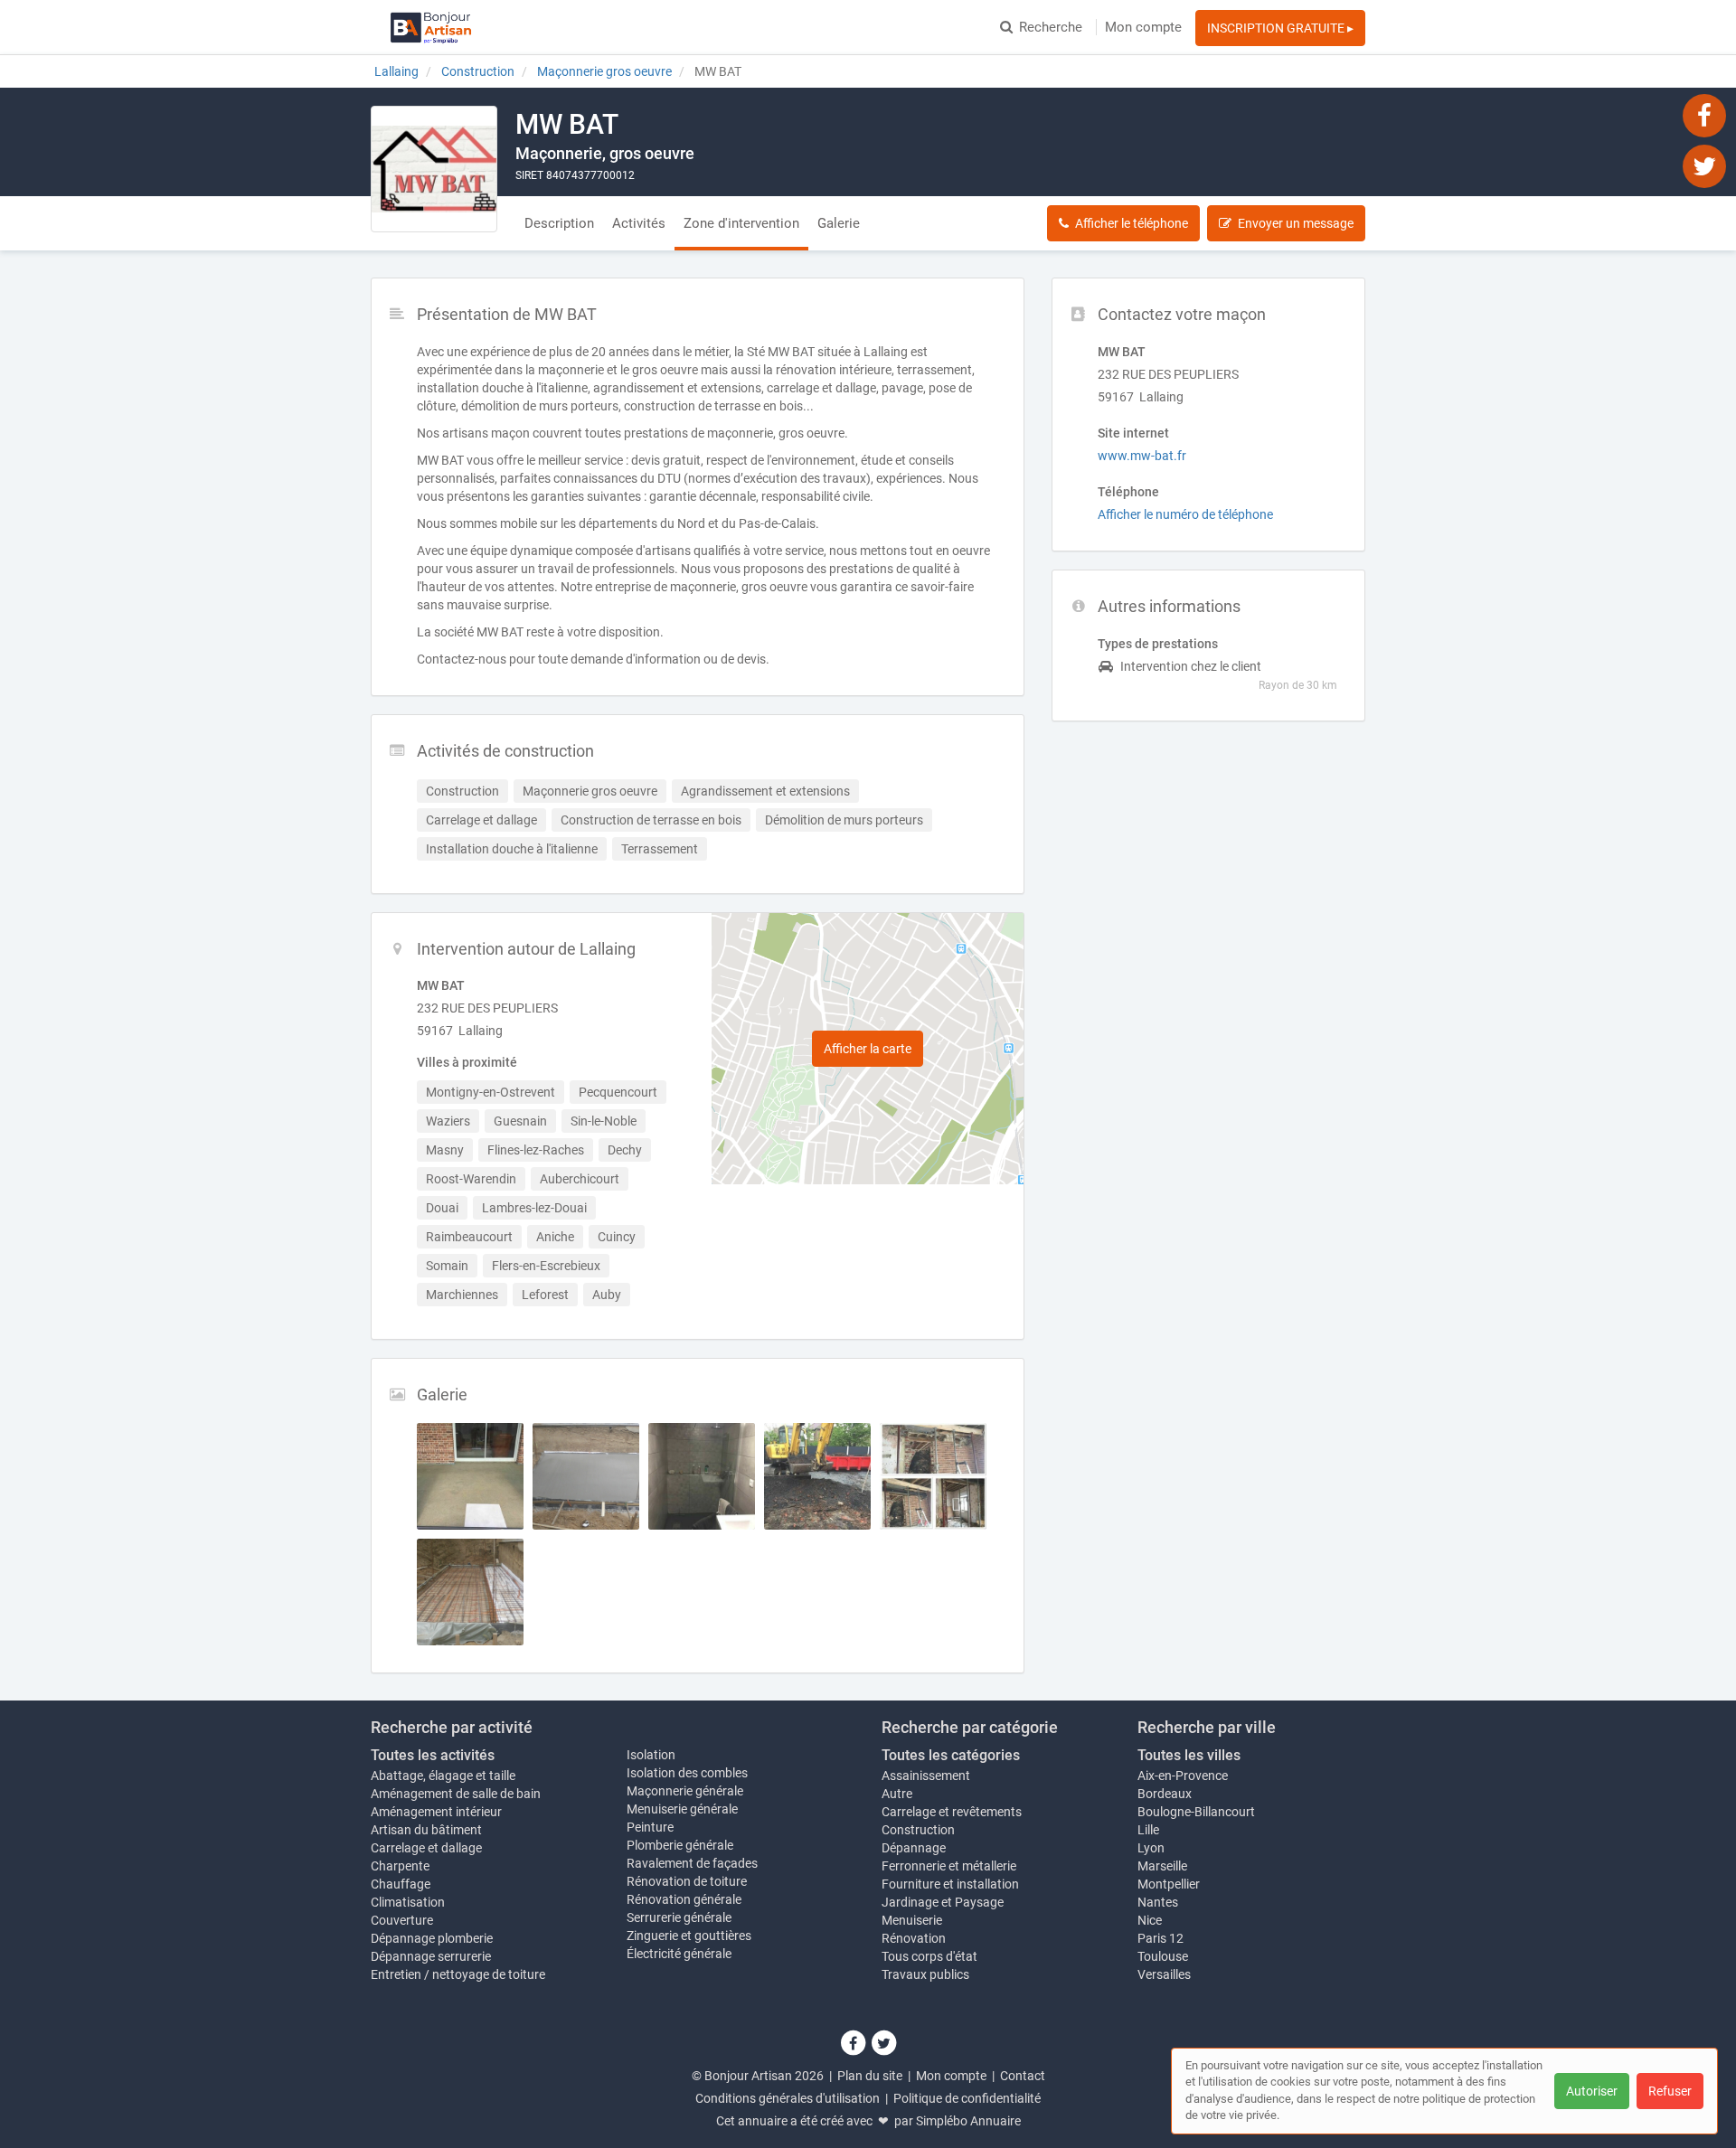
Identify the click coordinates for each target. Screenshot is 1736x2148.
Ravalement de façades (692, 1863)
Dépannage (914, 1848)
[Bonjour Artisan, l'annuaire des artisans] (431, 27)
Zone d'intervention (741, 223)
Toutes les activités (433, 1755)
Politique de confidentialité (967, 2098)
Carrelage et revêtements (952, 1812)
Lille (1148, 1830)
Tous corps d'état (929, 1956)
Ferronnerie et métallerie (949, 1866)
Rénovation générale (684, 1899)
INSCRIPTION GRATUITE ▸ (1280, 28)
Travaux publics (925, 1974)
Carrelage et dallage (426, 1848)
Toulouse (1163, 1956)
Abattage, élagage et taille (443, 1776)
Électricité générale (679, 1954)
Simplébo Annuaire (968, 2121)
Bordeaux (1165, 1794)
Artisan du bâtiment (426, 1830)
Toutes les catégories (951, 1755)
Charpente (400, 1866)
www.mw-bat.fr (1142, 456)
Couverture (402, 1920)
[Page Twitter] (1704, 165)
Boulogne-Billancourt (1196, 1812)
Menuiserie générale (682, 1809)
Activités (639, 223)
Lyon (1151, 1848)
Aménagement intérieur (436, 1812)
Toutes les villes (1189, 1755)
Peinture (650, 1827)
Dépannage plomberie (432, 1938)
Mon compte (1143, 27)
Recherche (1051, 27)
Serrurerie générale (679, 1917)
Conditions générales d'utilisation (788, 2098)
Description (559, 223)
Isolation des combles (687, 1773)
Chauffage (401, 1884)
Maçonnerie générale (685, 1791)
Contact (1023, 2076)
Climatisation (408, 1902)
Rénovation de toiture (687, 1881)
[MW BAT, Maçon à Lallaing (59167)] (434, 169)
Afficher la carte (868, 1049)
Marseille (1162, 1866)
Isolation (651, 1755)
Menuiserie (912, 1920)
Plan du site (870, 2076)
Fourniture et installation (950, 1884)
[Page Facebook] (1704, 115)
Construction (918, 1830)
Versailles (1164, 1974)
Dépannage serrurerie (431, 1956)
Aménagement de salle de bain (456, 1794)
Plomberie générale (680, 1845)
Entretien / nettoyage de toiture (458, 1974)
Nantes (1158, 1902)
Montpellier (1169, 1884)
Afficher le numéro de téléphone (1185, 514)
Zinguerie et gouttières (689, 1936)
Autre (897, 1794)
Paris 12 (1160, 1938)
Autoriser (1592, 2091)
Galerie (839, 223)
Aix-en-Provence (1183, 1776)
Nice (1150, 1920)
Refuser (1670, 2091)
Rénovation (914, 1938)
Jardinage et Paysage (943, 1902)
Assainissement (926, 1776)
